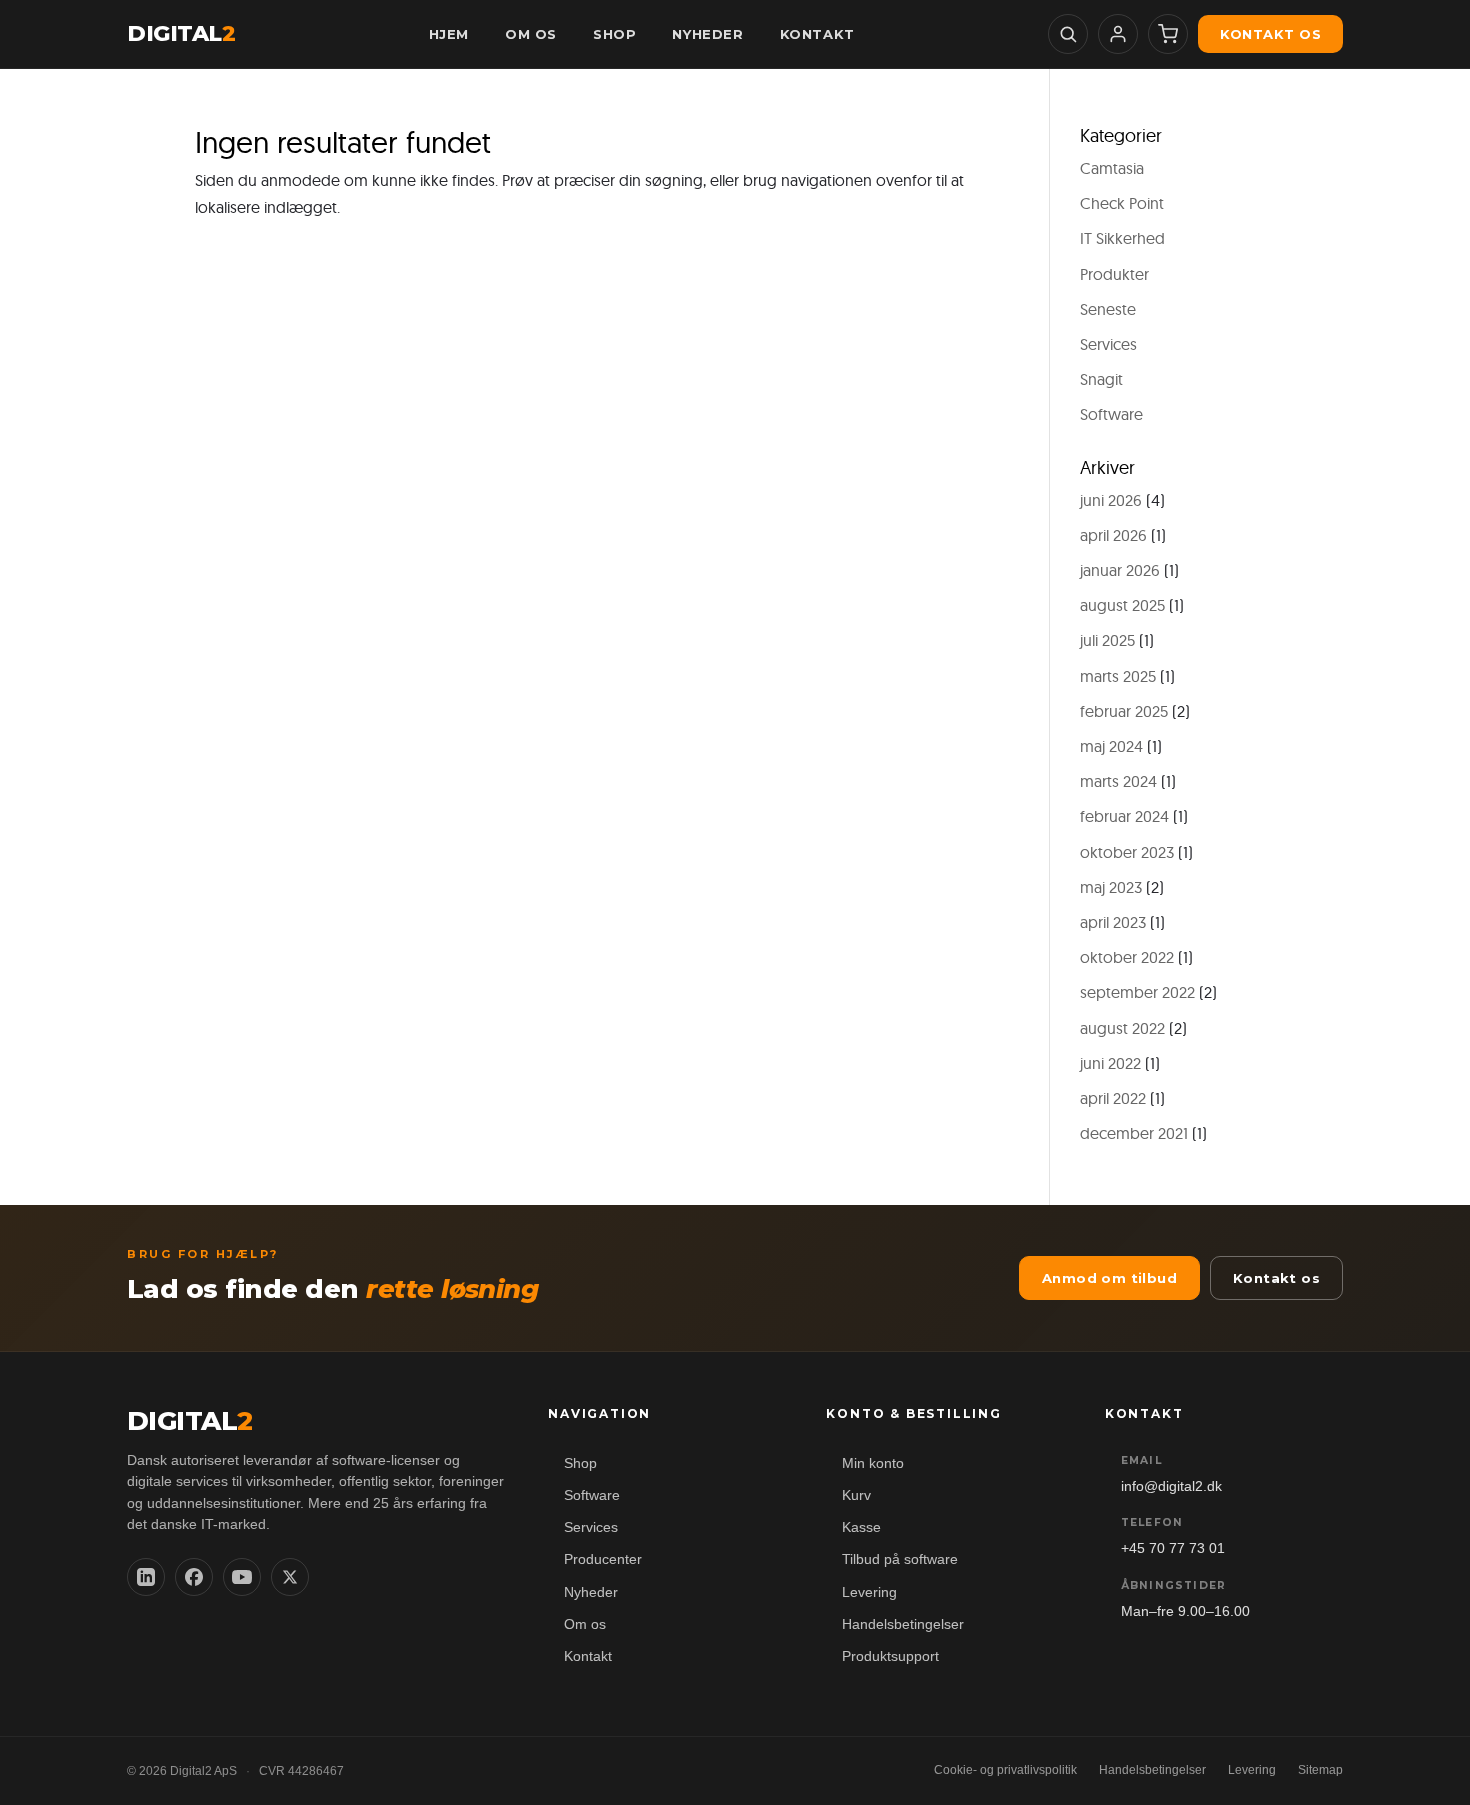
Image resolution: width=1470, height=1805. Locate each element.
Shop (580, 1463)
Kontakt (588, 1656)
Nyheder (591, 1592)
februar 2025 (1124, 711)
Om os (585, 1624)
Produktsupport (890, 1656)
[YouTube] (242, 1577)
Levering (869, 1592)
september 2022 (1137, 992)
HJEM (449, 34)
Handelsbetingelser (903, 1624)
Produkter (1114, 274)
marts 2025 (1118, 676)
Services (1108, 344)
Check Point (1122, 203)
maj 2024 (1111, 746)
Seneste (1108, 309)
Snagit (1101, 379)
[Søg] (1068, 34)
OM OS (531, 34)
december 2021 (1134, 1133)
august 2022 (1122, 1028)
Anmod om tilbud (1109, 1278)
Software (1111, 414)
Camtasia (1112, 168)
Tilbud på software (900, 1559)
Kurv (856, 1495)
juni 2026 (1111, 500)
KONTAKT (817, 34)
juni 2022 (1110, 1063)
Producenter (603, 1559)
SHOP (614, 34)
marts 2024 (1118, 781)
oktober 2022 (1127, 957)
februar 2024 (1124, 816)
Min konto (873, 1463)
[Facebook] (194, 1577)
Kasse (861, 1527)
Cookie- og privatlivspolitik (1005, 1770)
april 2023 (1113, 922)
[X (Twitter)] (290, 1577)
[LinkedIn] (146, 1577)
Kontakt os (1270, 34)
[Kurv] (1168, 34)
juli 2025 (1107, 640)
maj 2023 (1111, 887)
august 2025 (1122, 605)
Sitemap (1320, 1770)
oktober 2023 (1127, 852)
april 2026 (1113, 535)
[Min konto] (1118, 34)
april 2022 (1113, 1098)
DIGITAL (181, 34)
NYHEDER (707, 34)
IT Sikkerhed (1122, 238)
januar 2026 (1120, 570)
